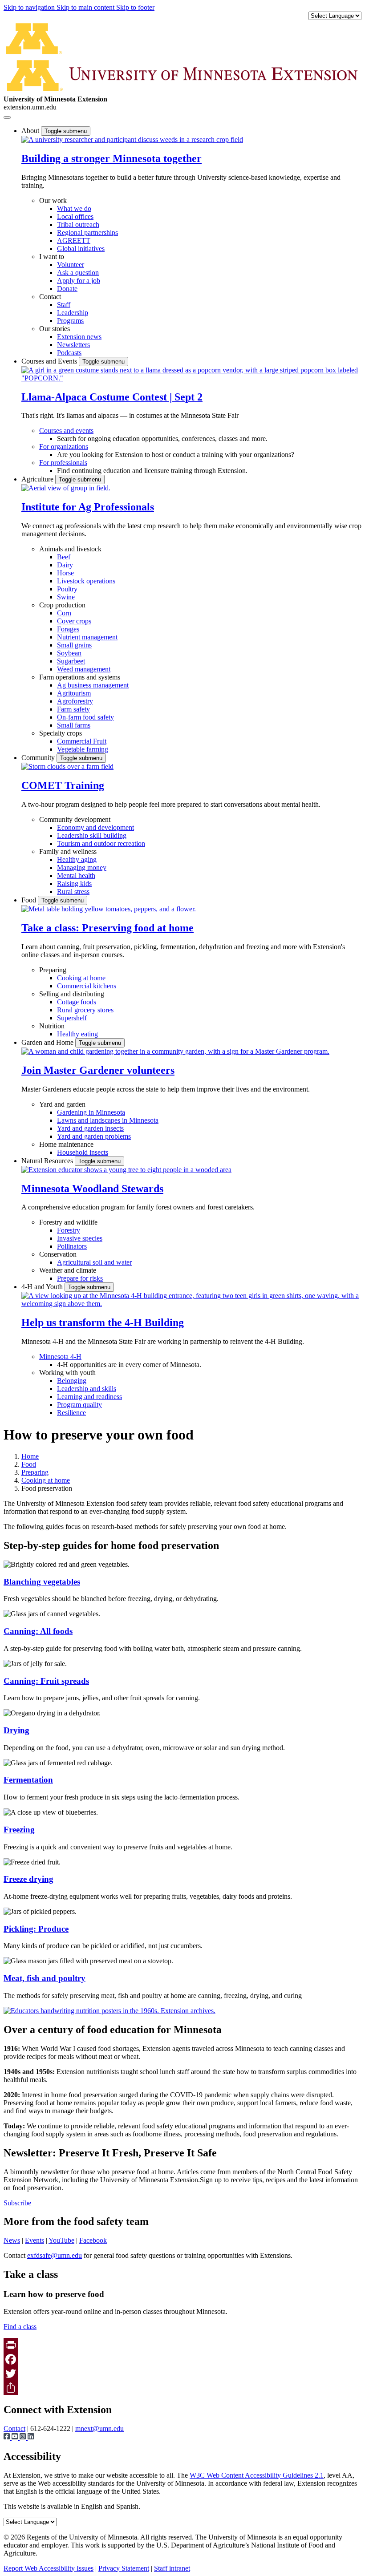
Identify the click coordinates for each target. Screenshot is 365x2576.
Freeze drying (28, 1879)
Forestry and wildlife (68, 1222)
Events (34, 2240)
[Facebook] (182, 2359)
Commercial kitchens (87, 986)
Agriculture (38, 479)
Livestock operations (86, 581)
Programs (70, 321)
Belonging (72, 1381)
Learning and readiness (89, 1397)
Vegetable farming (83, 749)
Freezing (19, 1830)
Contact (50, 297)
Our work (53, 200)
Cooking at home (81, 978)
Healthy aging (77, 859)
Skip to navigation (30, 7)
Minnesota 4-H (60, 1357)
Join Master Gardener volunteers (98, 1070)
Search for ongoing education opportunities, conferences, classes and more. (162, 439)
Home (30, 1456)
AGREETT (74, 241)
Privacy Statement (124, 2568)
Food (30, 900)
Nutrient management (87, 637)
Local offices (75, 216)
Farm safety (73, 709)
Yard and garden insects (90, 1128)
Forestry (69, 1230)
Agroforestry (75, 701)
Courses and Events (50, 361)
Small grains (74, 645)
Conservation (58, 1254)
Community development (75, 819)
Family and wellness (68, 851)
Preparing (53, 970)
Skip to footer (135, 7)
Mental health (76, 876)
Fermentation (28, 1780)
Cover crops (74, 621)
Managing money (82, 867)
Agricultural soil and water (94, 1262)
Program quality (79, 1405)
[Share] (182, 2388)
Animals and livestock (70, 549)
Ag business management (93, 685)
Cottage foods (77, 1002)
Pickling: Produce (36, 1929)
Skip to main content (86, 7)
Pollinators (72, 1246)
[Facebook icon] (8, 2437)
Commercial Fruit (82, 741)
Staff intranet (172, 2568)
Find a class (20, 2327)
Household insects (83, 1152)
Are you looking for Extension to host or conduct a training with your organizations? (176, 455)
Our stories (55, 329)
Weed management (84, 669)
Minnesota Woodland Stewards (92, 1189)
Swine (66, 597)
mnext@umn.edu (99, 2428)
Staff (64, 305)
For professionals (63, 463)
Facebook (93, 2240)
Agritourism (74, 693)
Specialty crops (61, 733)
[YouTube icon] (16, 2437)
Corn (64, 613)
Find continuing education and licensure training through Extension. (152, 471)
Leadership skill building (92, 835)
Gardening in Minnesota (91, 1112)
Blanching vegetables (42, 1582)
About (31, 131)
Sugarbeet (71, 661)
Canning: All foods (38, 1631)
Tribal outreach (78, 224)
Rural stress (73, 892)
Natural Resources (48, 1161)
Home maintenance (66, 1144)
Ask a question (78, 273)
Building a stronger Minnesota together (112, 158)
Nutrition (52, 1026)
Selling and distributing (72, 994)
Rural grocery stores (85, 1010)
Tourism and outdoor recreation (101, 843)
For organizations (64, 447)
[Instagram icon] (24, 2437)
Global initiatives (81, 249)
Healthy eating (77, 1034)
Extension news (79, 337)
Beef (64, 557)
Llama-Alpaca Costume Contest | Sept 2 (112, 397)
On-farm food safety (85, 717)
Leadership (73, 313)
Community (39, 758)
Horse (65, 573)
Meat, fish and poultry (45, 1978)
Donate (67, 289)
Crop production (62, 605)
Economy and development (95, 827)
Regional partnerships (87, 233)
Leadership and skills (87, 1389)
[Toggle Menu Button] (7, 117)
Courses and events (66, 431)
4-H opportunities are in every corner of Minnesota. (129, 1365)
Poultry (67, 589)
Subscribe (17, 2203)
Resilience (71, 1413)
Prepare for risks (80, 1278)
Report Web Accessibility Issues (49, 2568)
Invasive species (80, 1238)
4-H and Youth (43, 1287)
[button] (132, 140)
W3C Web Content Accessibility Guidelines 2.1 (257, 2475)
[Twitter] (182, 2374)
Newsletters (73, 345)
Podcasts (69, 353)
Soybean (69, 653)
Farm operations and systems (80, 677)
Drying (16, 1730)
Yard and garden (62, 1104)
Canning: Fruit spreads (46, 1681)
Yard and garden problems (94, 1136)
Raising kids (74, 884)
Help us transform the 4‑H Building (103, 1322)
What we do (74, 208)
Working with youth (67, 1373)
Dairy (65, 565)
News (12, 2240)
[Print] (182, 2345)
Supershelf (72, 1018)
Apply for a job (79, 281)
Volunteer (71, 265)
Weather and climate (68, 1270)
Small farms (74, 725)
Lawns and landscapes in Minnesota (108, 1120)
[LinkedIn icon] (31, 2437)
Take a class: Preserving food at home (107, 928)
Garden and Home (48, 1042)
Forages (68, 629)
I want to (52, 257)
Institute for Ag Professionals (88, 507)
